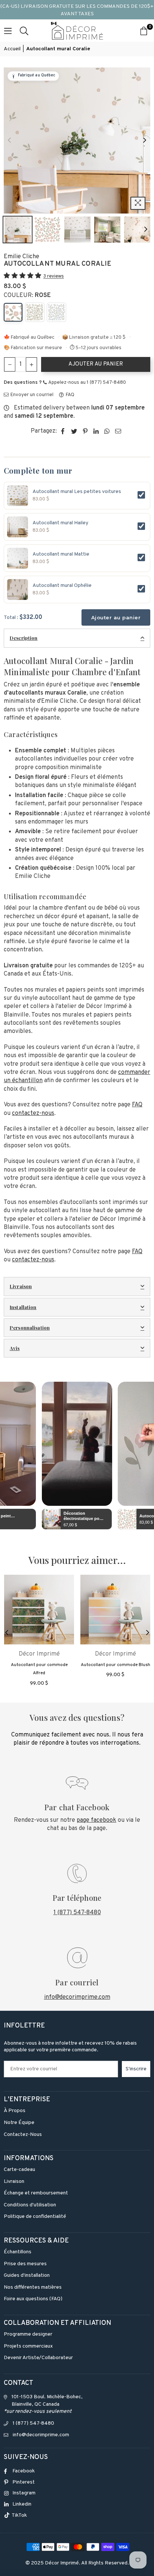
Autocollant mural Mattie (61, 554)
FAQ (70, 395)
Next (145, 140)
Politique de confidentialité (35, 2217)
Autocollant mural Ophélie (62, 586)
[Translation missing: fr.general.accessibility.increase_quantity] (31, 364)
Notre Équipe (19, 2123)
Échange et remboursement (36, 2193)
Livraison (21, 1286)
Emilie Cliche (21, 257)
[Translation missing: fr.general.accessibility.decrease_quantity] (10, 364)
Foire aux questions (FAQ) (33, 2299)
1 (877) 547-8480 (77, 1913)
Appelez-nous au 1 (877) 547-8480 (87, 383)
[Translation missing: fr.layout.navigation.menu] (8, 31)
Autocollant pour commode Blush (115, 1665)
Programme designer (28, 2334)
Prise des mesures (25, 2264)
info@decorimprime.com (77, 1997)
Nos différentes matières (33, 2287)
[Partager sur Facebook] (63, 431)
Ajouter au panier (116, 617)
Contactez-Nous (23, 2135)
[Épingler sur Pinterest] (85, 431)
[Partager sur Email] (118, 431)
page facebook (96, 1820)
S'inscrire (136, 2069)
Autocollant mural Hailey (60, 523)
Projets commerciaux (28, 2346)
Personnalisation (30, 1327)
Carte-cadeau (19, 2170)
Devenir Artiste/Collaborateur (38, 2358)
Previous (9, 140)
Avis (15, 1348)
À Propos (15, 2111)
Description (24, 638)
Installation (23, 1307)
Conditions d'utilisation (30, 2205)
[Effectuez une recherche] (24, 31)
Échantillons (18, 2252)
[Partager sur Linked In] (96, 431)
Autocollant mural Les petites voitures (77, 492)
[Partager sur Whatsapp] (107, 431)
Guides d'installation (27, 2275)
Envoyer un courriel (31, 395)
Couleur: (27, 295)
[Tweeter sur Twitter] (74, 431)
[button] (24, 276)
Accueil (12, 49)
